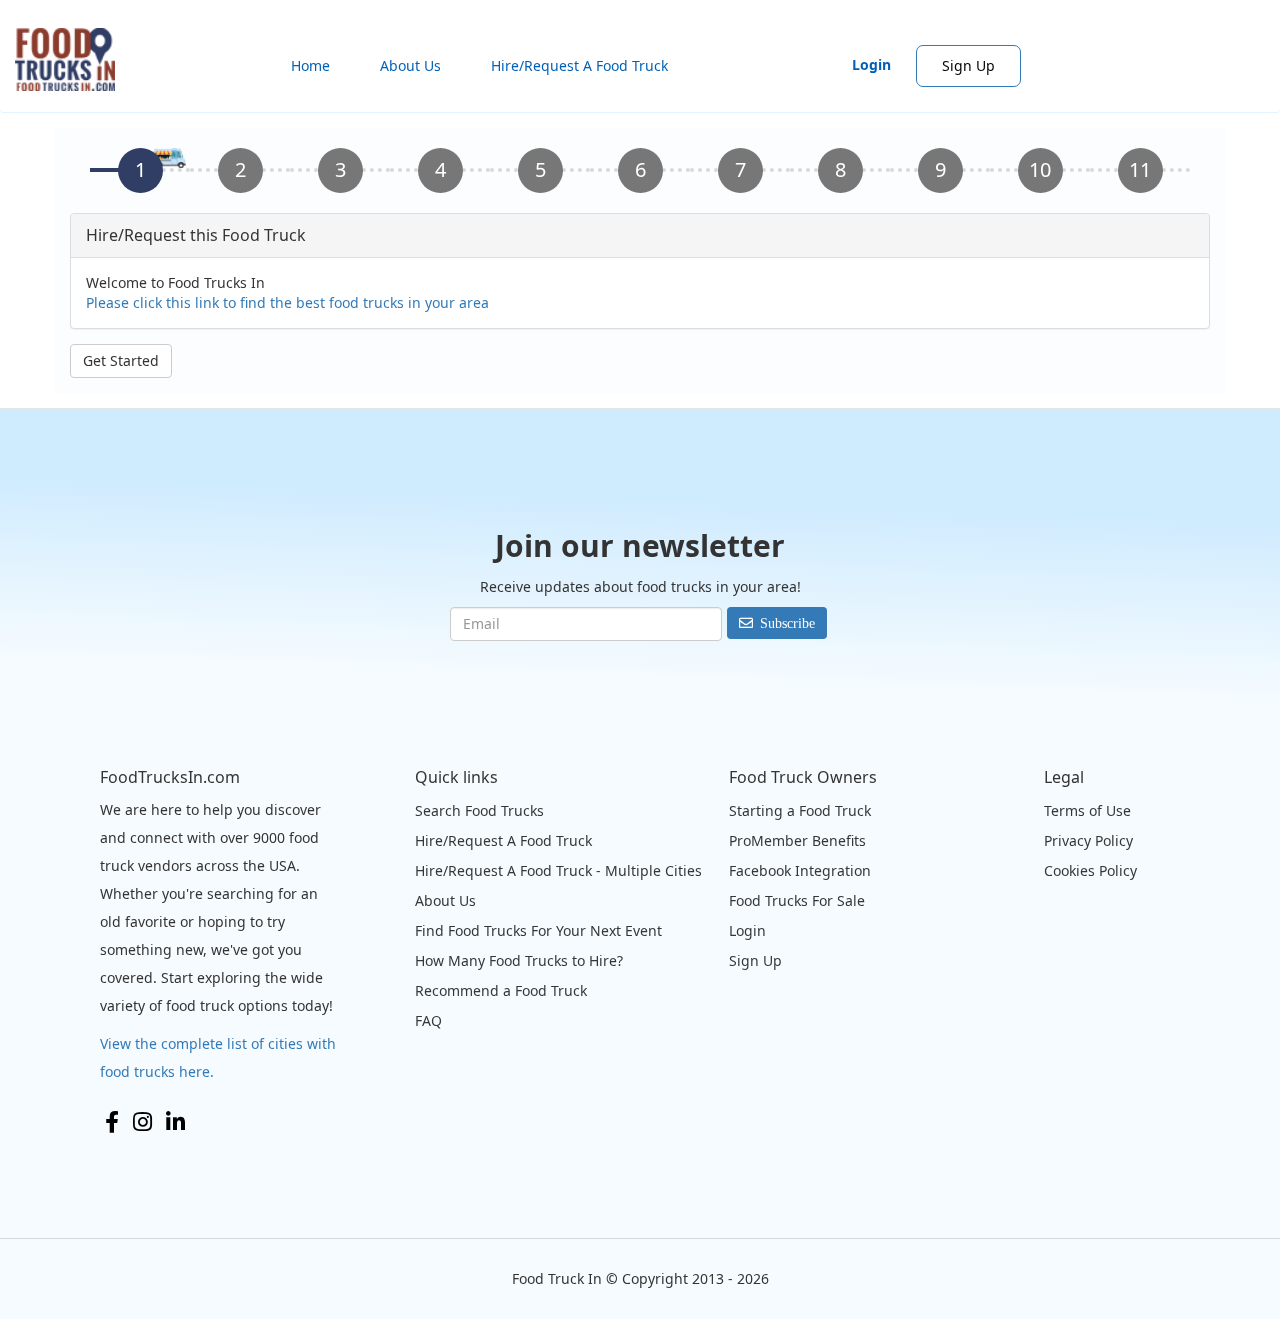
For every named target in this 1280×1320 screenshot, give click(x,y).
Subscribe (787, 623)
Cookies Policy (1090, 870)
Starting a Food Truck (800, 810)
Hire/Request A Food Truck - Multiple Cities (558, 870)
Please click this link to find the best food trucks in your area (287, 302)
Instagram (142, 1122)
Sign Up (968, 65)
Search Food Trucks (479, 810)
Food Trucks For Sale (797, 900)
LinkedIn (175, 1122)
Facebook (112, 1122)
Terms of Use (1087, 810)
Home (310, 65)
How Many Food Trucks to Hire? (519, 960)
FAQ (428, 1020)
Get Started (121, 360)
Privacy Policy (1088, 840)
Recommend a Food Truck (501, 990)
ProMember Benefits (797, 840)
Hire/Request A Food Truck (579, 65)
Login (871, 64)
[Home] (72, 59)
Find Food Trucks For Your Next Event (538, 930)
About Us (410, 65)
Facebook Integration (800, 870)
